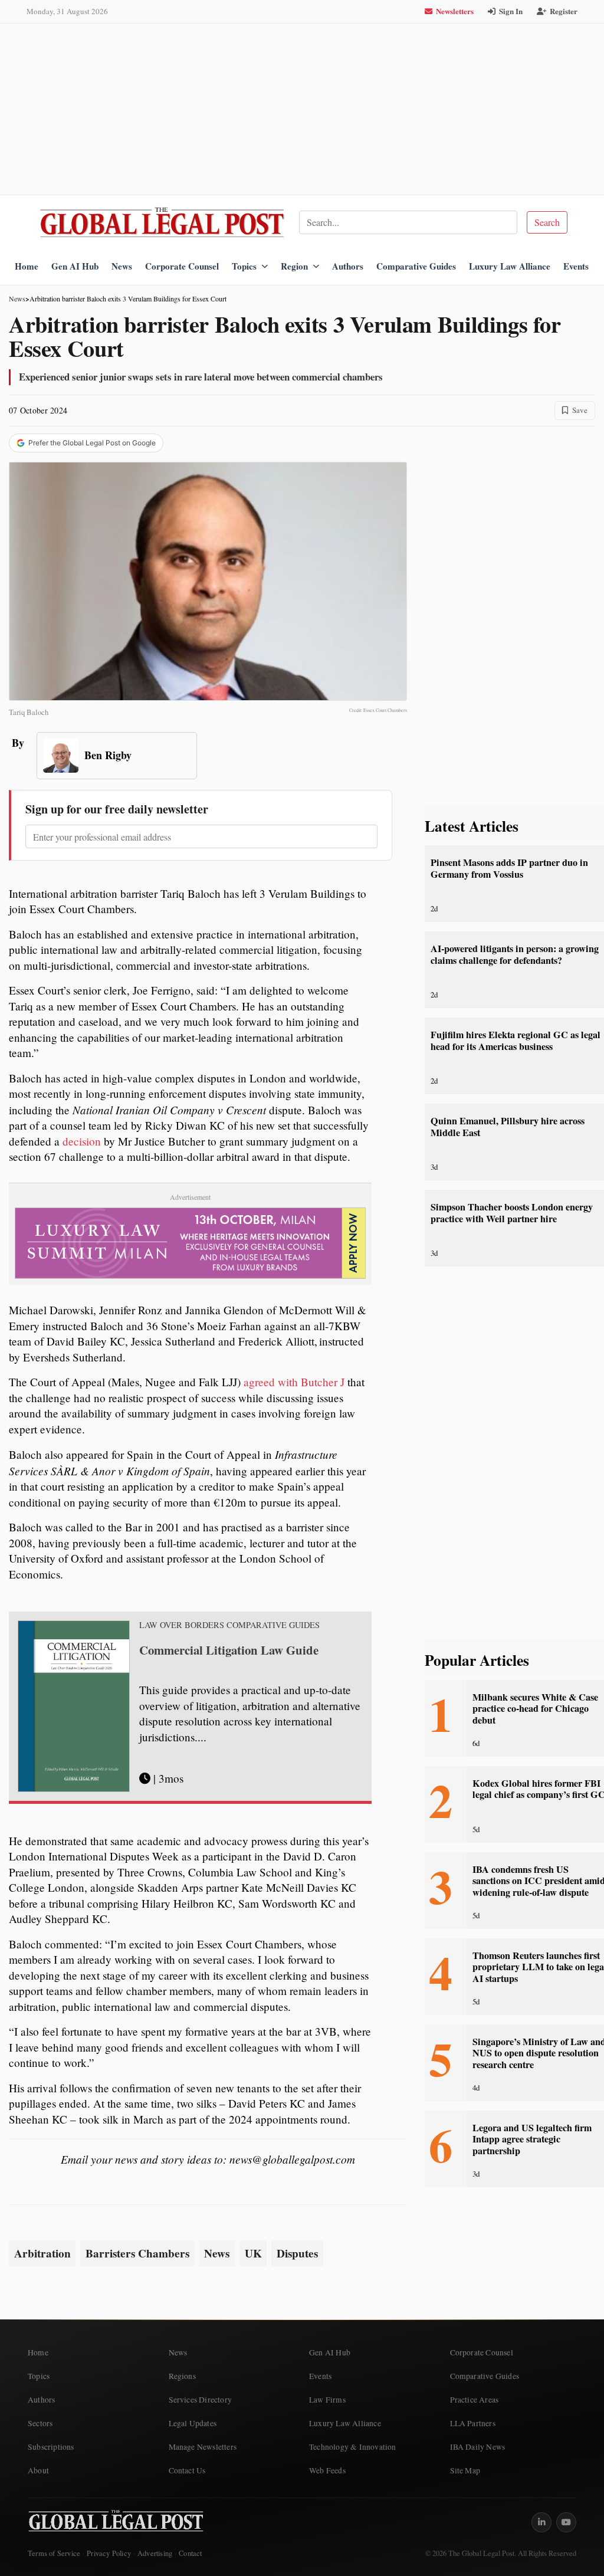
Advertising (155, 2553)
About (38, 2470)
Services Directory (201, 2400)
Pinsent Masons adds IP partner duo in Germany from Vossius (509, 868)
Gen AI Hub (75, 266)
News (122, 266)
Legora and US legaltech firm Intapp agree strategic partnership (532, 2139)
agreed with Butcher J (294, 1382)
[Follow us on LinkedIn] (541, 2522)
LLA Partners (473, 2423)
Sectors (40, 2423)
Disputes (297, 2253)
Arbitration (42, 2253)
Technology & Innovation (353, 2447)
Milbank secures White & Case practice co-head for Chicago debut (535, 1709)
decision (82, 1141)
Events (576, 266)
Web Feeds (327, 2470)
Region (294, 266)
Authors (348, 266)
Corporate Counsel (182, 266)
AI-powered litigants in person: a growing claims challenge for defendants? (515, 954)
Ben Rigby (108, 755)
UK (253, 2253)
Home (27, 266)
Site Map (465, 2470)
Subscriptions (51, 2447)
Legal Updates (193, 2423)
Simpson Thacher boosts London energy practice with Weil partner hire (512, 1212)
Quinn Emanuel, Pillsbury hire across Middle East (508, 1126)
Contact (190, 2553)
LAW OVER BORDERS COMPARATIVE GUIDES (229, 1625)
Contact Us (187, 2470)
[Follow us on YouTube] (566, 2522)
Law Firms (327, 2400)
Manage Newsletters (203, 2447)
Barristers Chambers (137, 2253)
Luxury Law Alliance (510, 266)
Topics (244, 266)
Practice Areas (475, 2400)
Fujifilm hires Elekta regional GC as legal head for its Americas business (516, 1040)
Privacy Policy (109, 2553)
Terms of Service (54, 2553)
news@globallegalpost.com (292, 2159)
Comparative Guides (416, 266)
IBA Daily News (478, 2447)
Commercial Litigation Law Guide (229, 1650)
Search (547, 222)
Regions (182, 2376)
